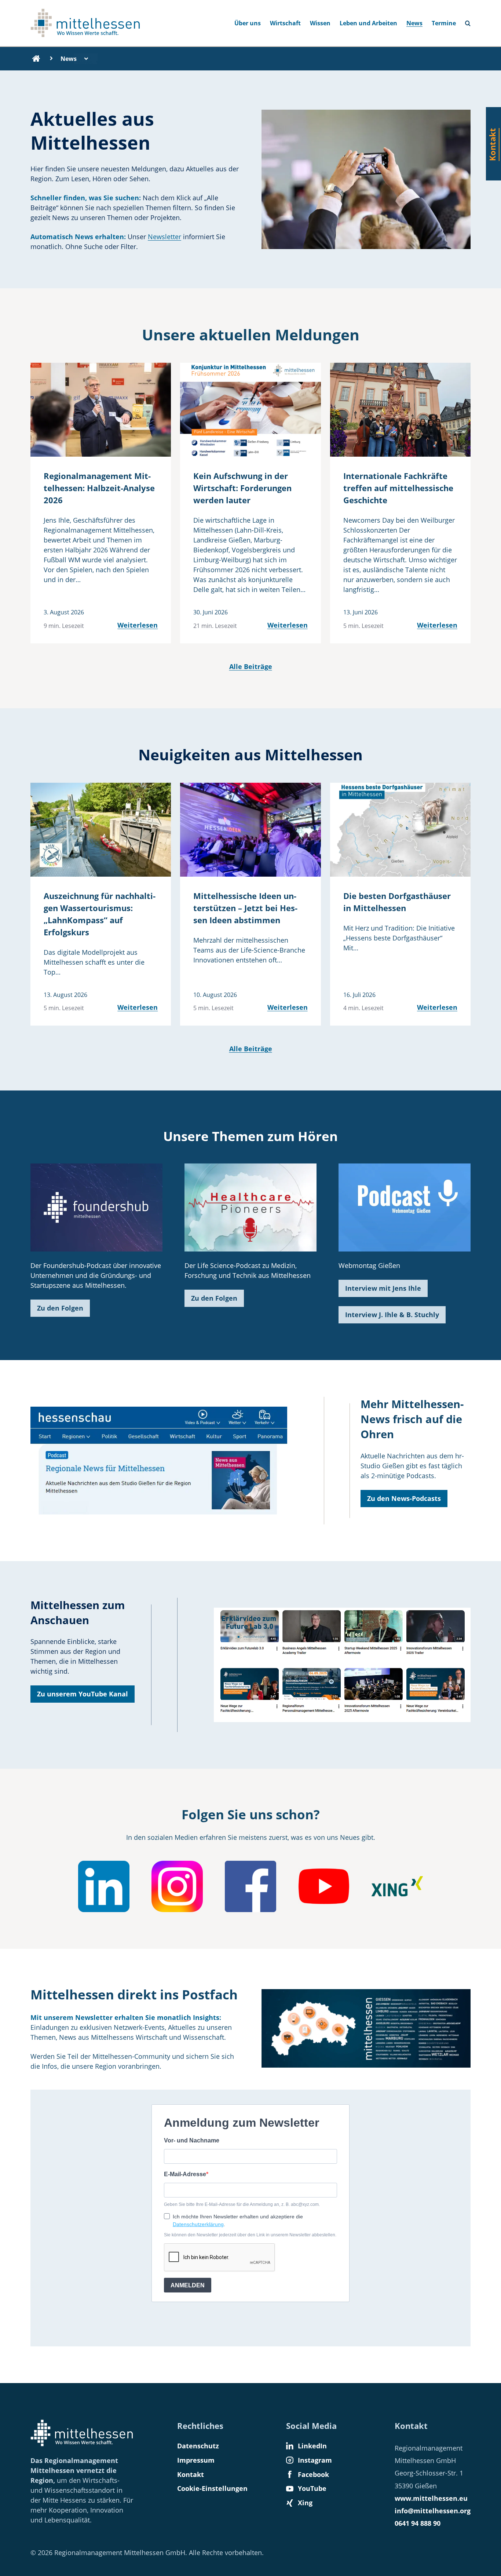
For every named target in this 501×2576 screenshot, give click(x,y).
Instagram (315, 2460)
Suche (471, 21)
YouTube (312, 2488)
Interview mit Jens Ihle (383, 1288)
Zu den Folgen (60, 1308)
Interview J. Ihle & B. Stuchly (392, 1315)
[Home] (36, 59)
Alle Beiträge (251, 666)
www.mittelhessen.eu (431, 2498)
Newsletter (164, 237)
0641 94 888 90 (418, 2523)
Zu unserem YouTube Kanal (83, 1694)
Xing (305, 2503)
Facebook (313, 2474)
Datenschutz (198, 2446)
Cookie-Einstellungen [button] (212, 2488)
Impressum (196, 2460)
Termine (444, 23)
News (414, 23)
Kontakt (191, 2474)
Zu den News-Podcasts (404, 1498)
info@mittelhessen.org (433, 2511)
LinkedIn (312, 2446)
